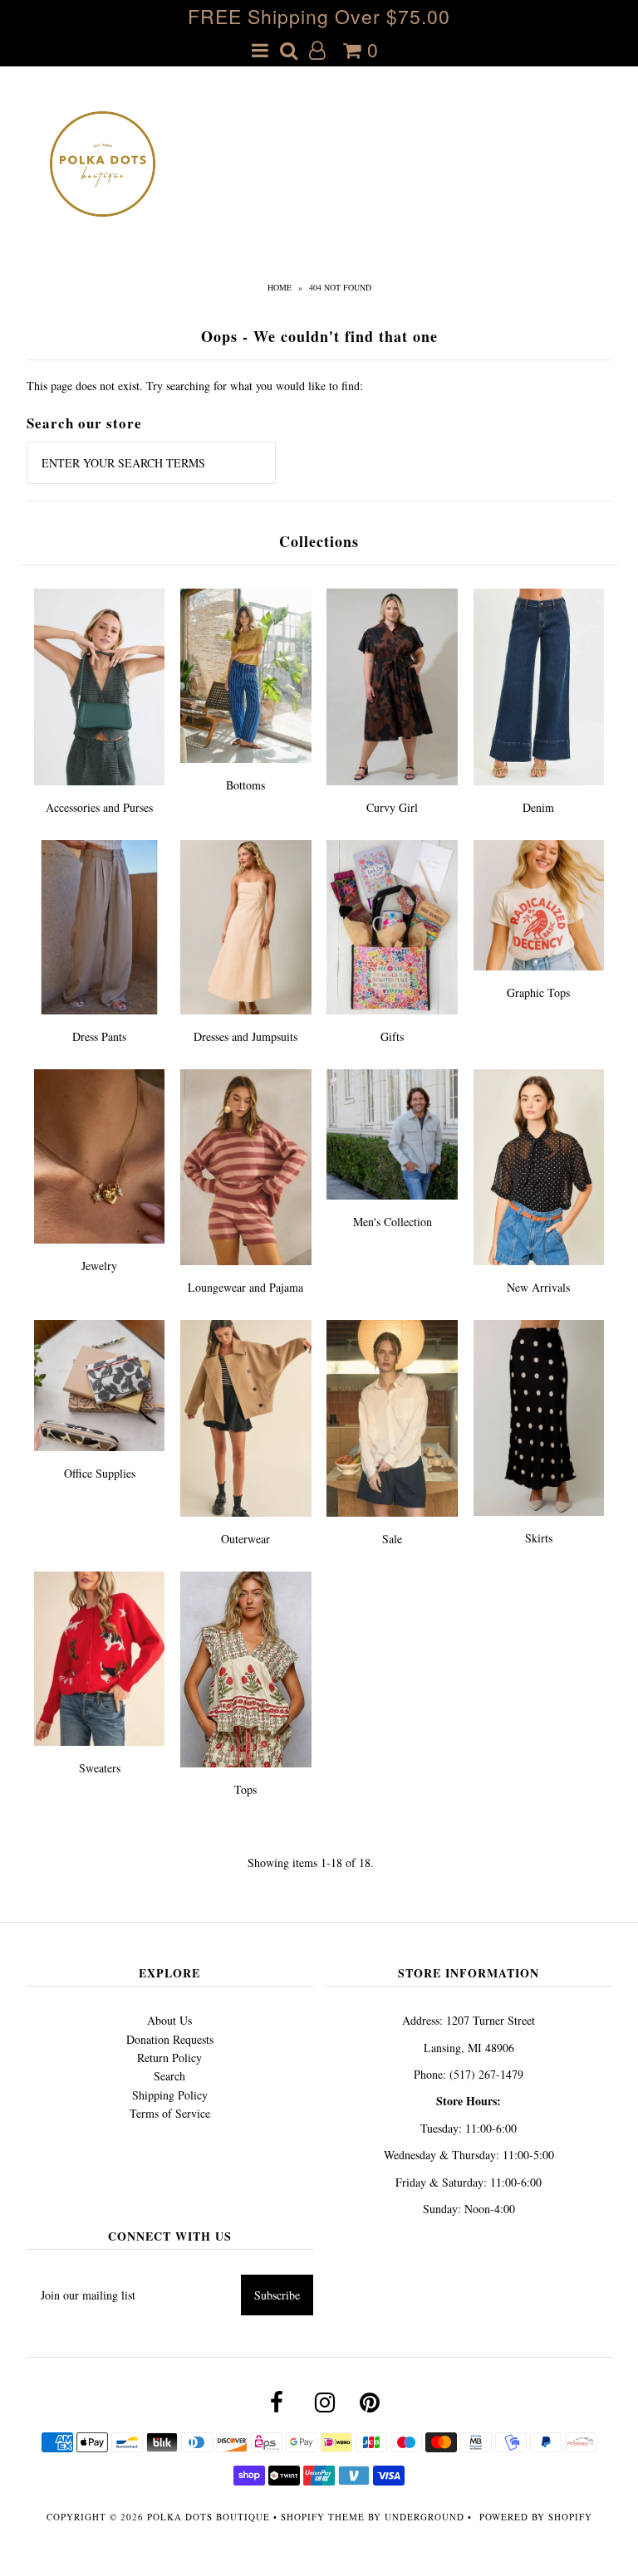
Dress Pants (99, 1036)
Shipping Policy (170, 2095)
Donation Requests (170, 2039)
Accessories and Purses (99, 807)
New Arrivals (538, 1287)
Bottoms (245, 785)
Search (169, 2076)
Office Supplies (100, 1473)
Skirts (539, 1538)
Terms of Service (170, 2113)
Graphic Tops (538, 992)
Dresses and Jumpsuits (245, 1036)
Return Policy (169, 2058)
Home (280, 287)
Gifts (392, 1036)
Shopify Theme (323, 2517)
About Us (169, 2020)
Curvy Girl (392, 807)
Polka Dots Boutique (209, 2517)
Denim (538, 807)
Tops (245, 1789)
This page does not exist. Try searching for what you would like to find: (195, 386)
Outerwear (245, 1539)
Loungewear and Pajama (245, 1287)
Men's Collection (393, 1222)
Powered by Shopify (536, 2517)
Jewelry (99, 1266)
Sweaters (100, 1768)
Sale (392, 1539)
